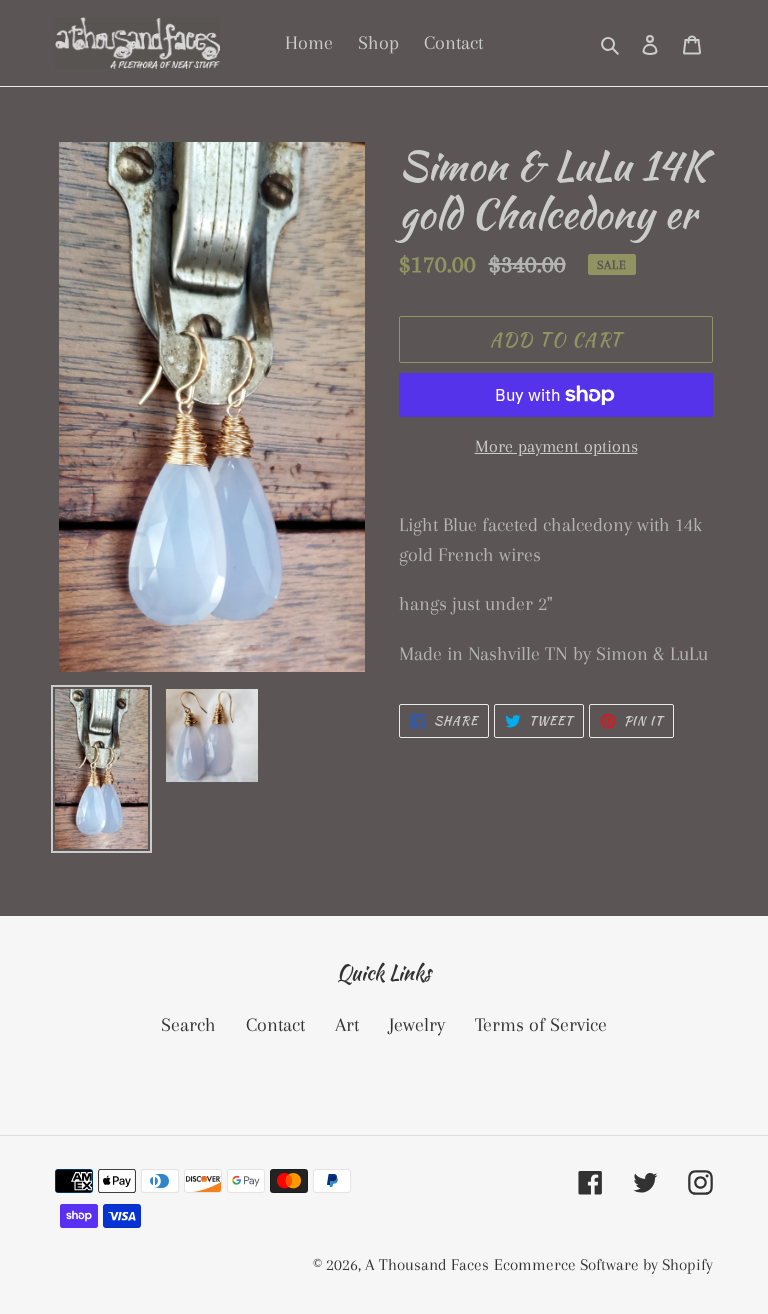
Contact (275, 1025)
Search (188, 1025)
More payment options (556, 446)
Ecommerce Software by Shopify (603, 1264)
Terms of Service (541, 1025)
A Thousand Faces (427, 1264)
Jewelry (417, 1025)
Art (347, 1025)
